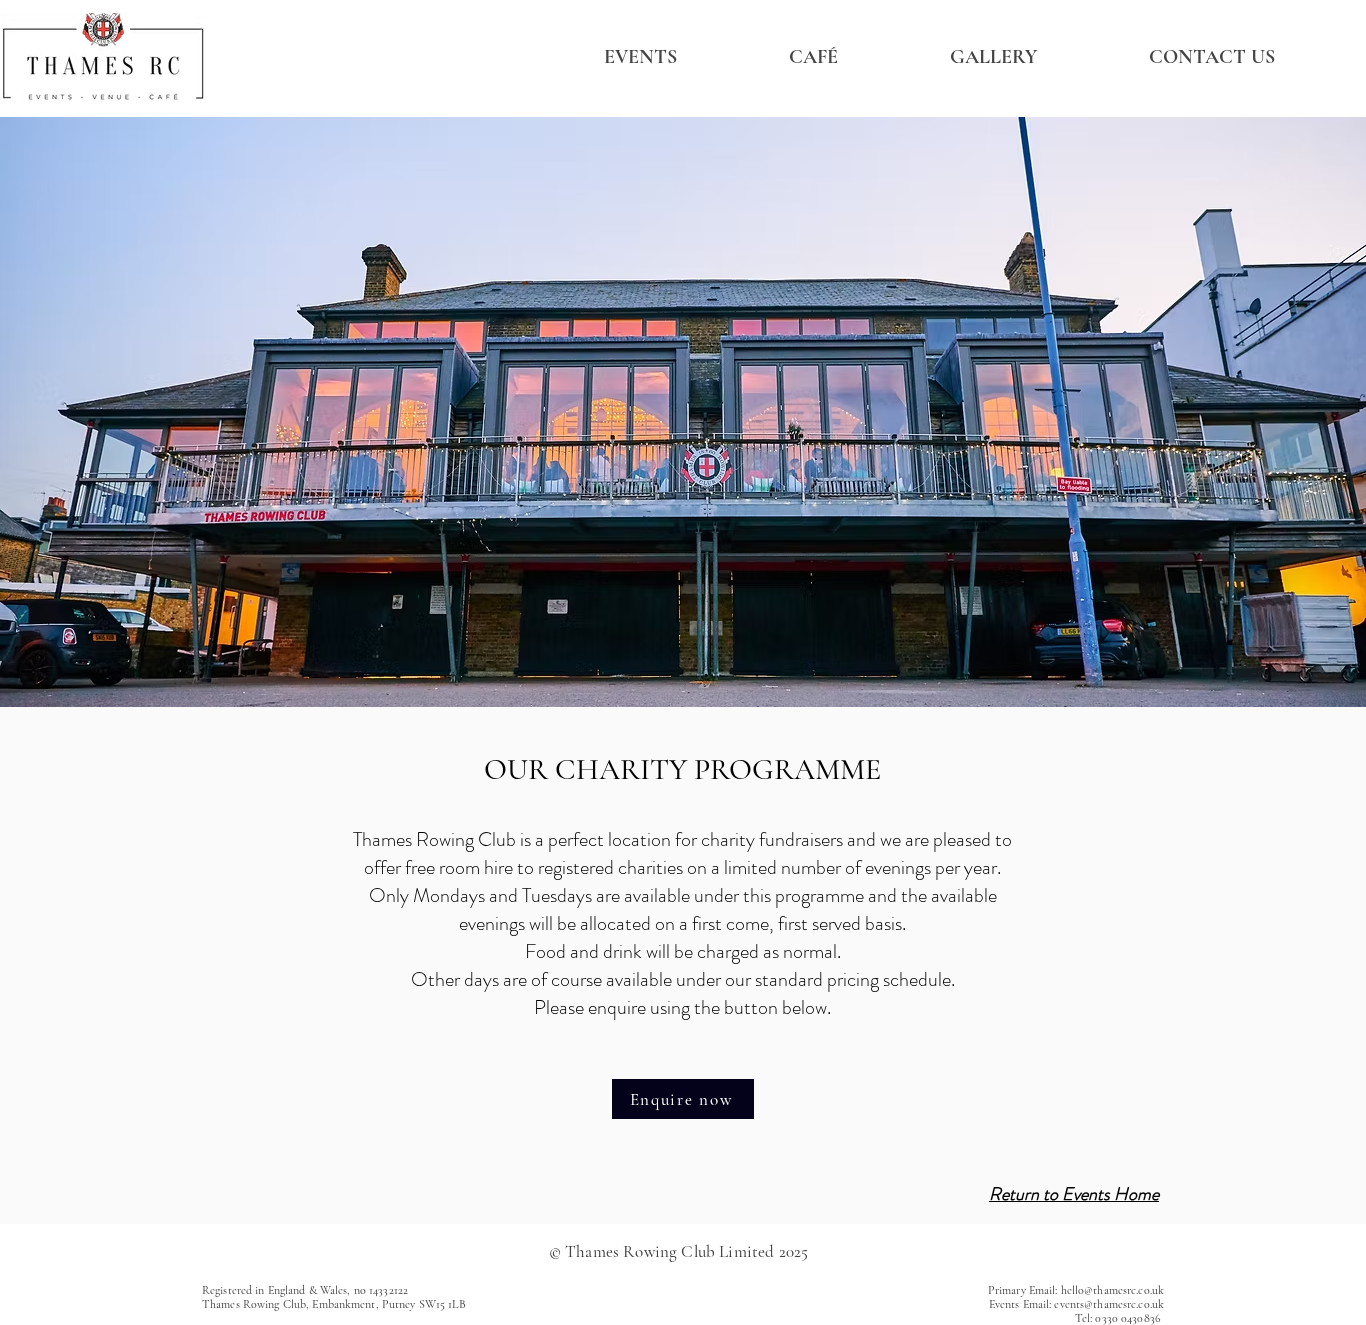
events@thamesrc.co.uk (1109, 1304)
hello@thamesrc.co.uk (1112, 1290)
